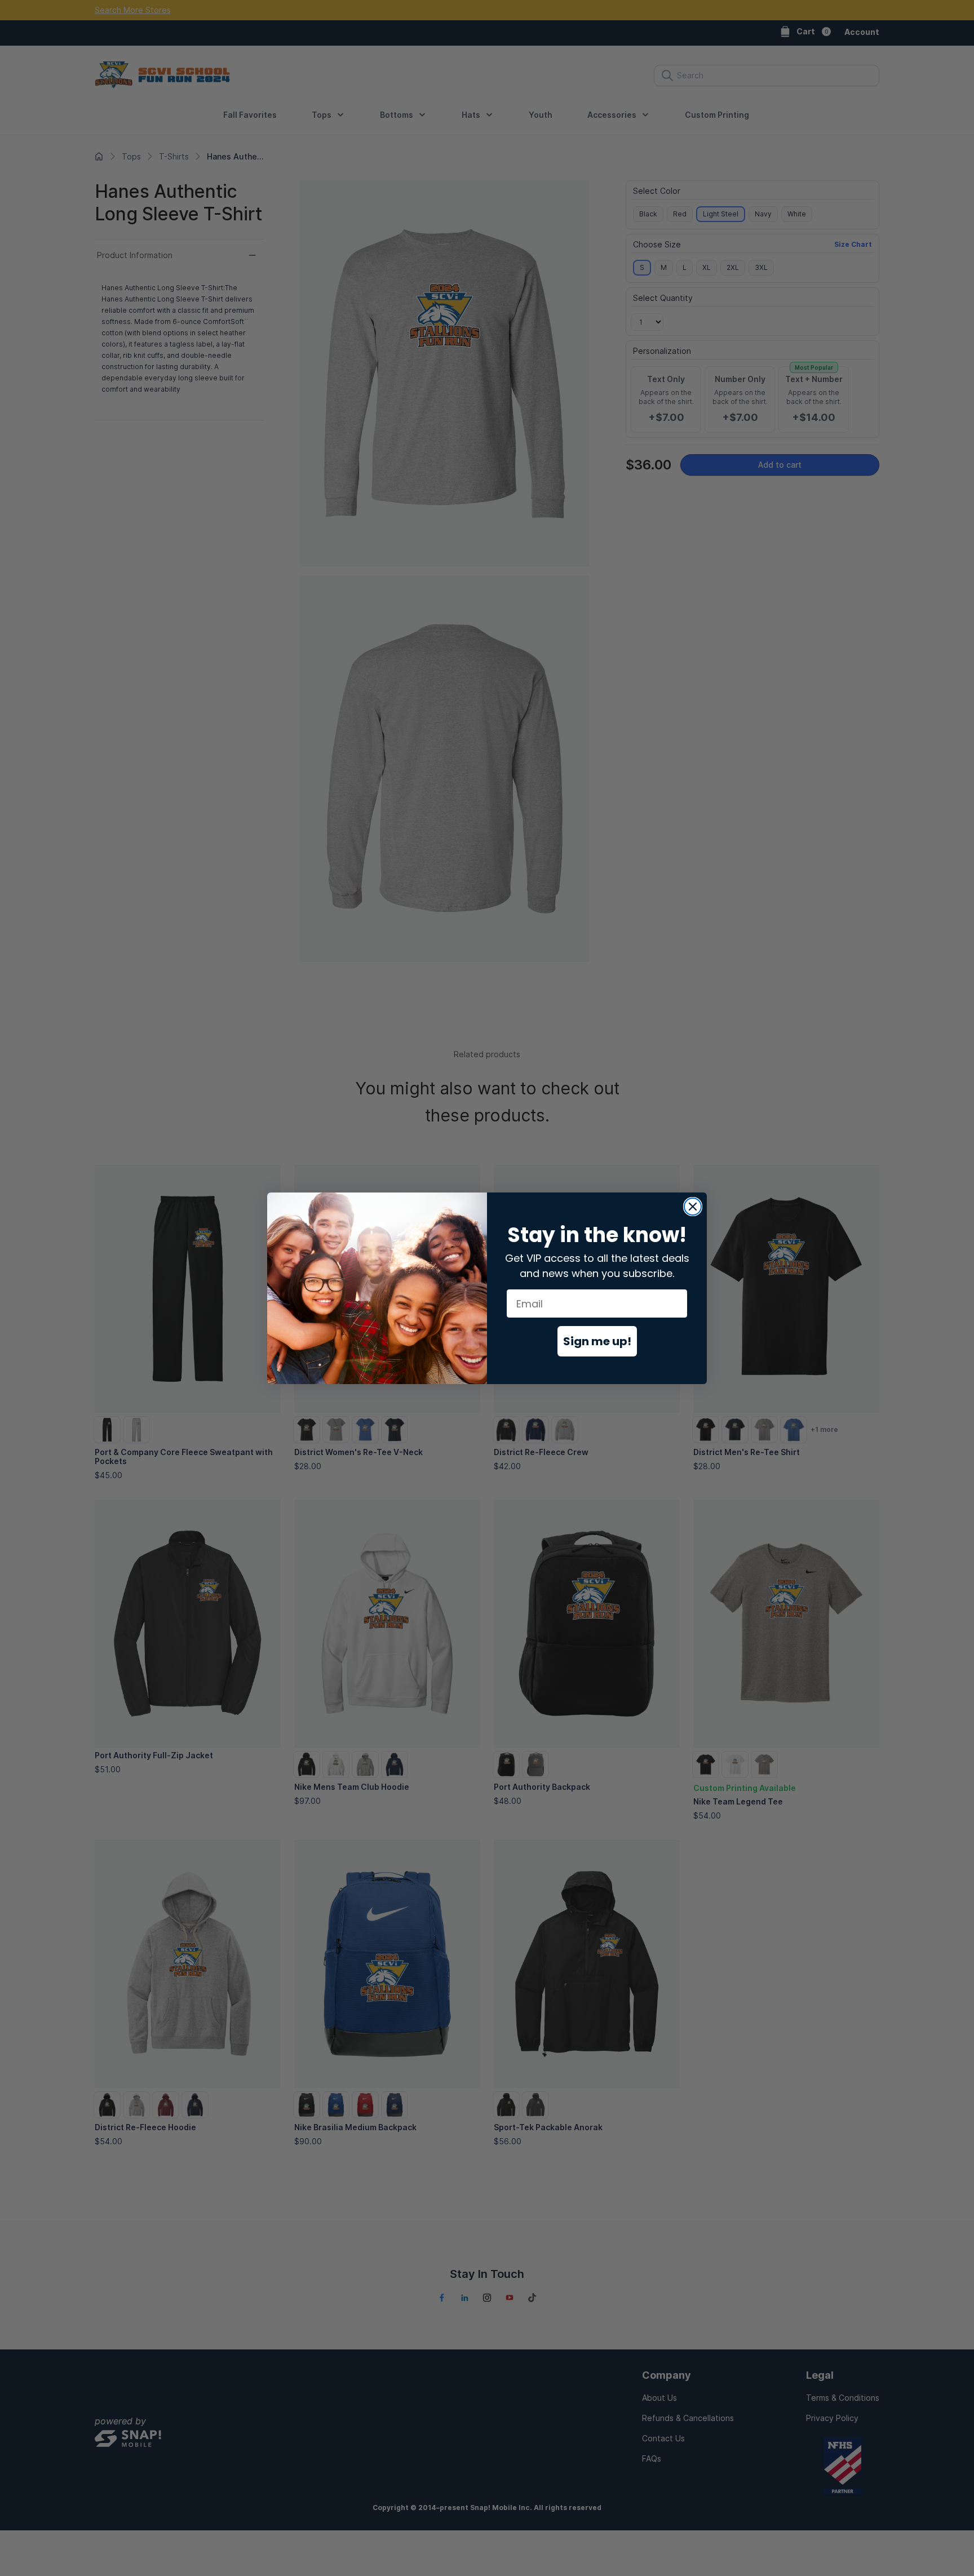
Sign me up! (597, 1341)
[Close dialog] (693, 1207)
